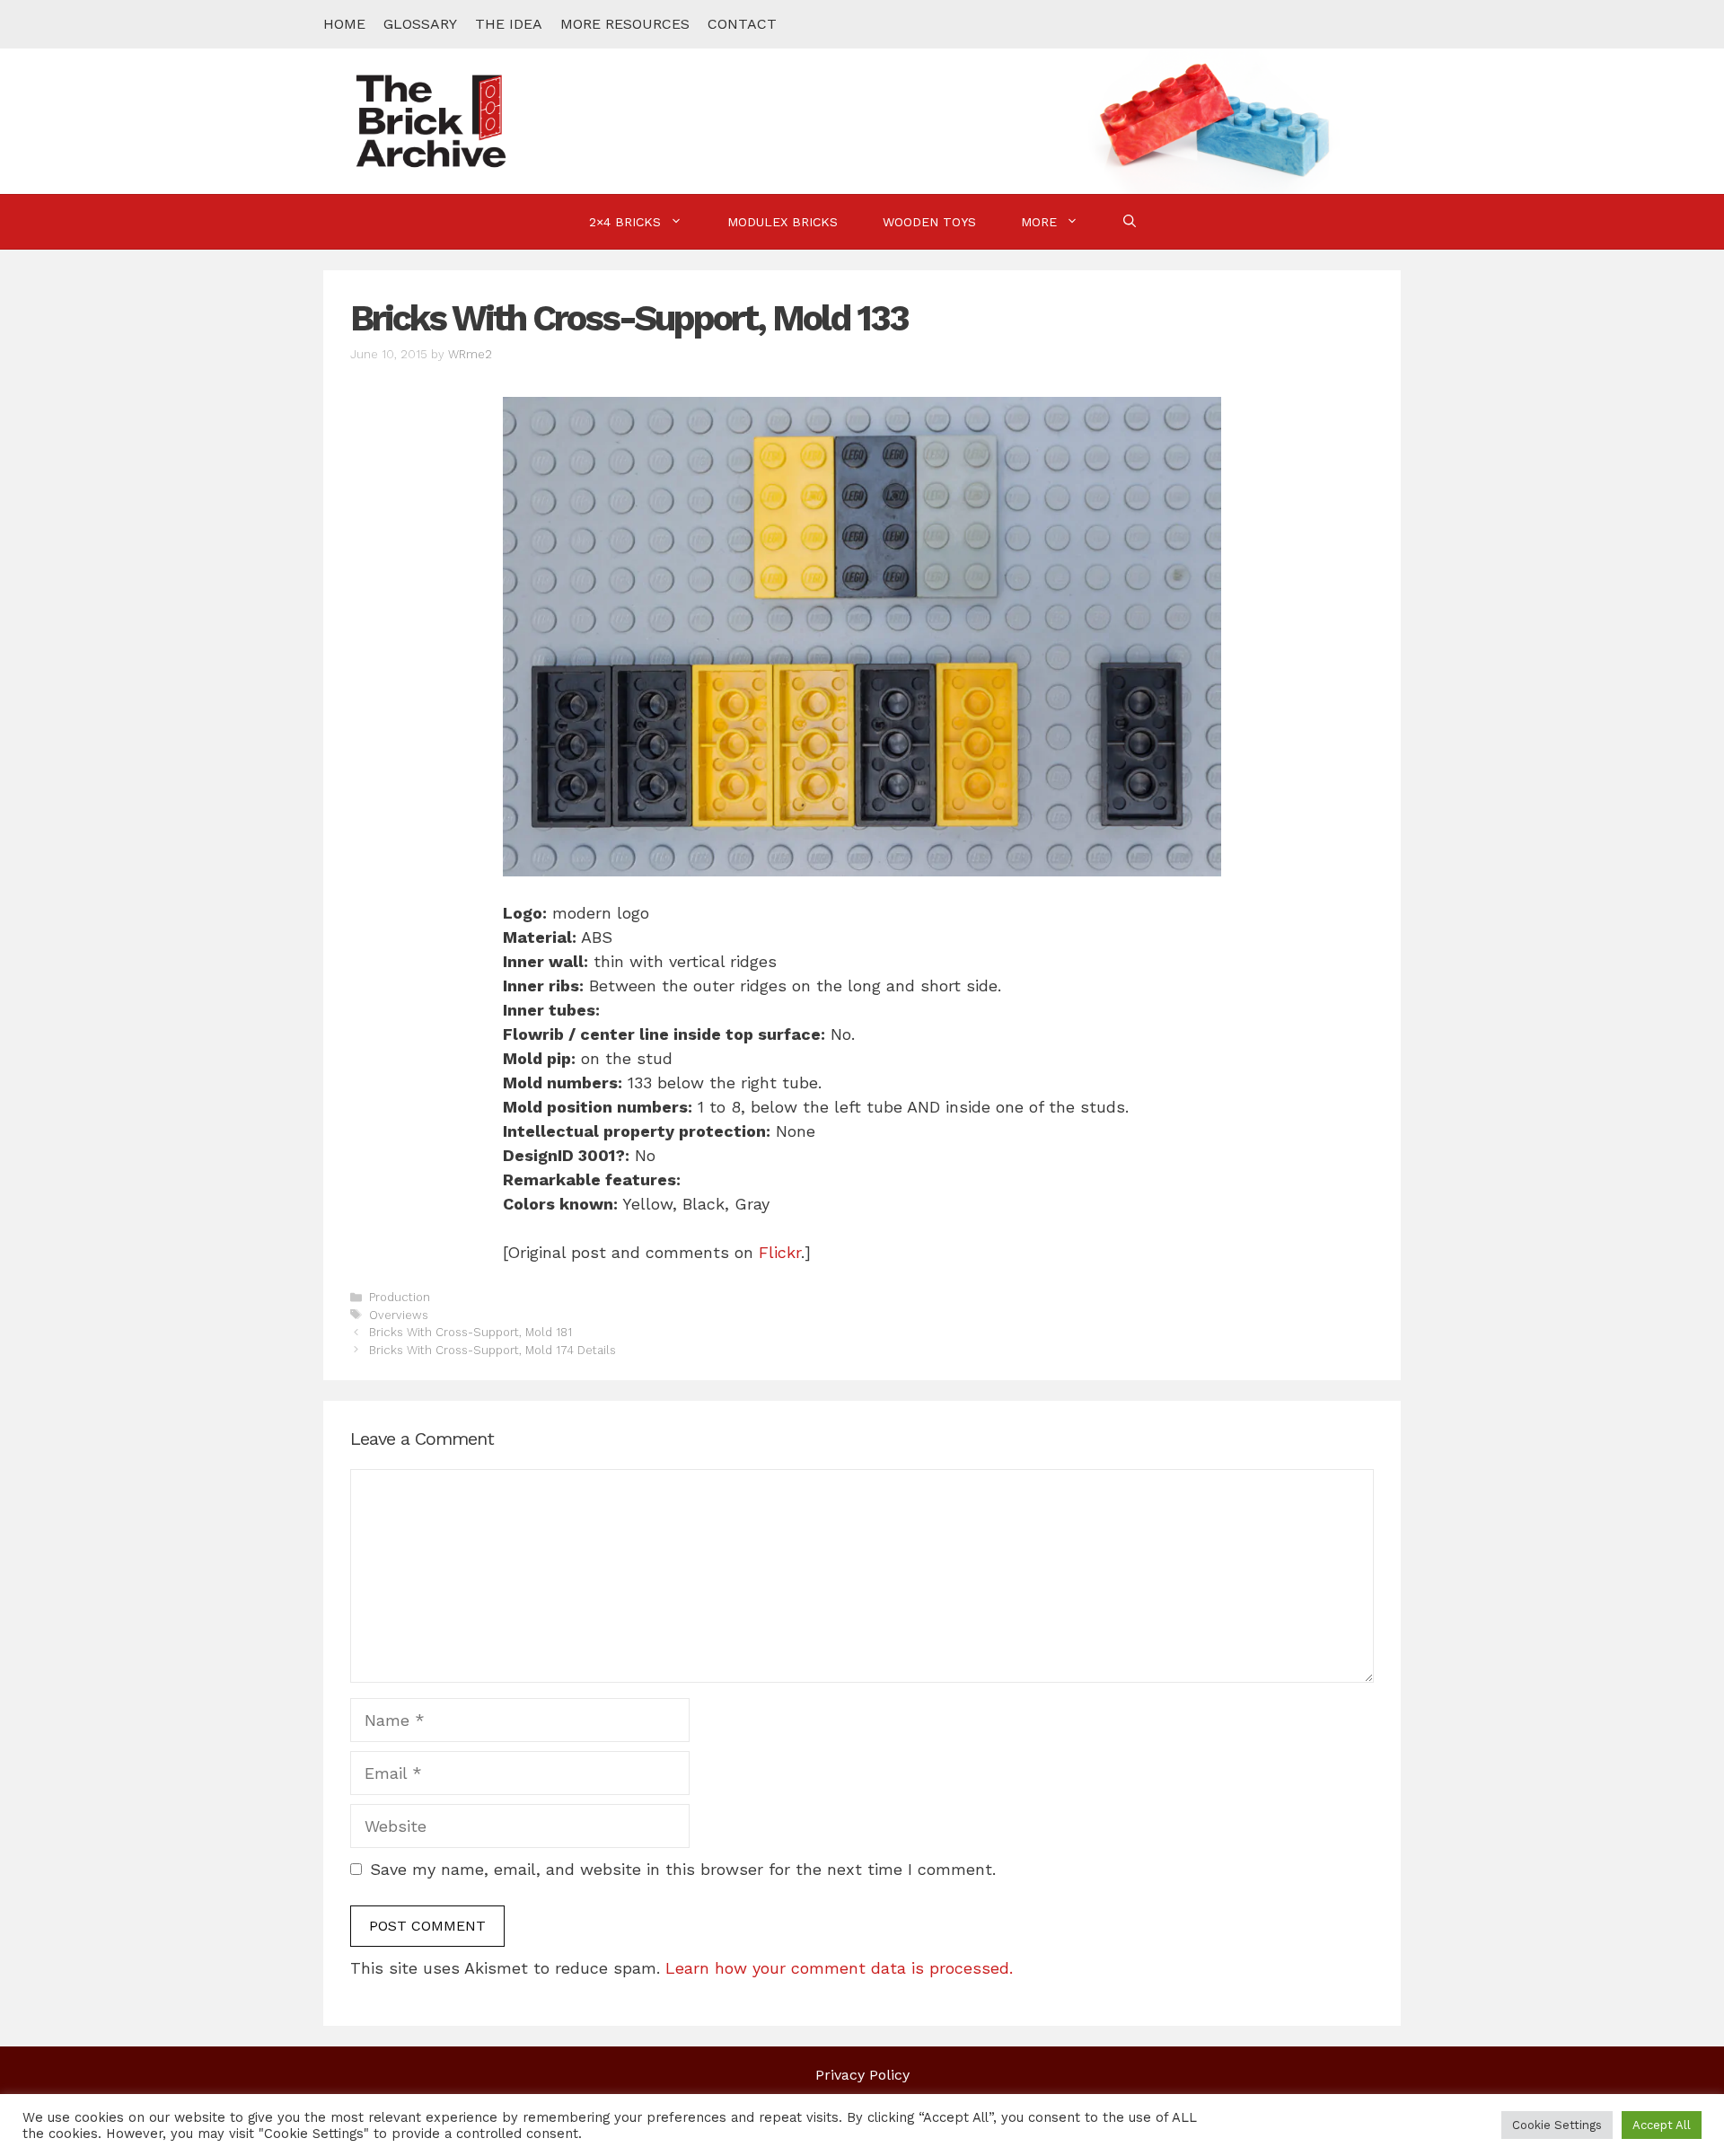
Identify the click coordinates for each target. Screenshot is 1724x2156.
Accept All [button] (1662, 2125)
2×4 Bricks (625, 222)
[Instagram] (1341, 24)
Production (400, 1297)
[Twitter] (1303, 24)
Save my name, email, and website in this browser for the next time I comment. (683, 1869)
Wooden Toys (929, 222)
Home (344, 24)
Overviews (399, 1315)
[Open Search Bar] (1130, 222)
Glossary (420, 24)
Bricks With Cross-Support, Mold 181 (471, 1332)
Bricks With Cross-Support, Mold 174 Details (493, 1350)
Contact (742, 24)
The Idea (509, 24)
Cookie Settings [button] (1557, 2125)
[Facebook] (1265, 24)
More (1039, 222)
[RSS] (1378, 24)
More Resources (625, 24)
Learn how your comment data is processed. (839, 1968)
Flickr (780, 1252)
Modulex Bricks (783, 222)
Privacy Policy (862, 2075)
